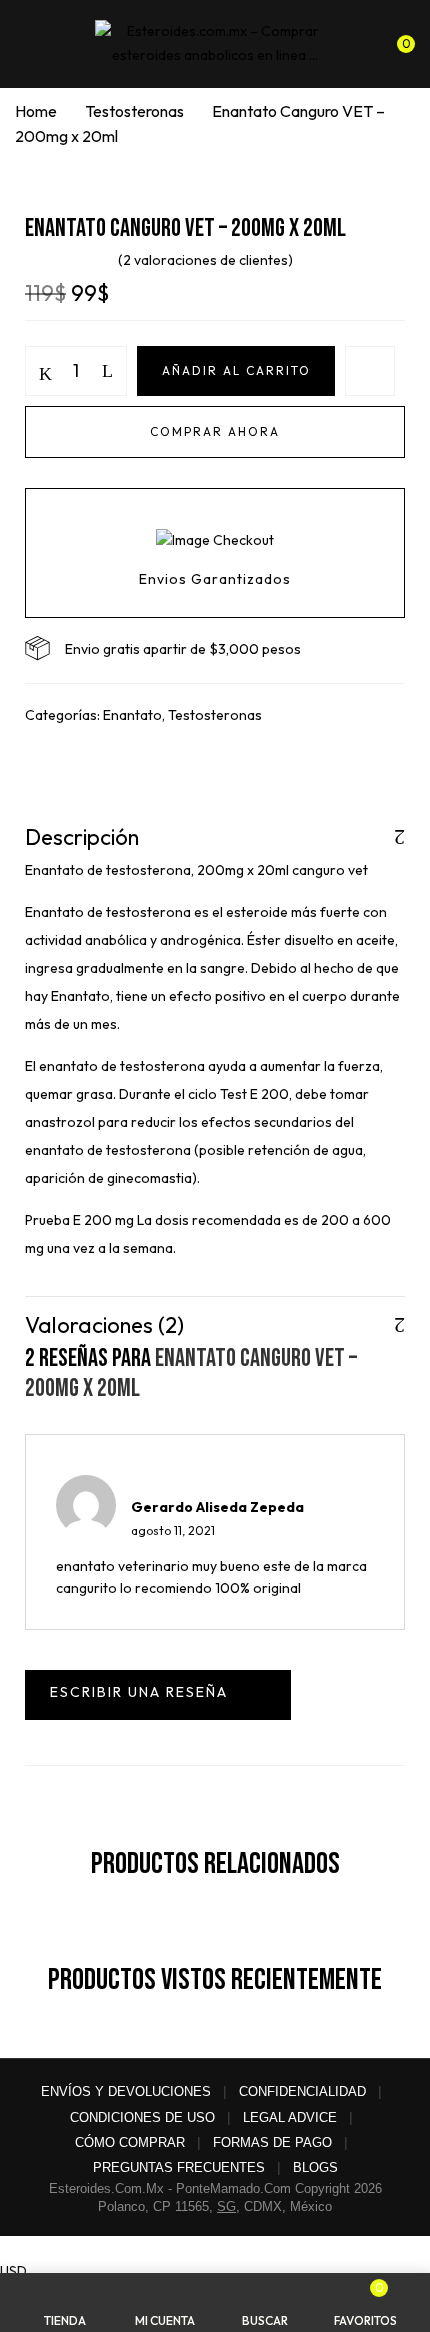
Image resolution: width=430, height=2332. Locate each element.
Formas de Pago (272, 2142)
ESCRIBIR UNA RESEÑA (158, 1695)
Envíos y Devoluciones (126, 2091)
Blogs (315, 2167)
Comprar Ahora (215, 431)
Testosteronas (134, 111)
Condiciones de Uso (142, 2117)
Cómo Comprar (130, 2142)
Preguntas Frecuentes (179, 2167)
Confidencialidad (302, 2091)
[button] (397, 40)
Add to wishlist (370, 371)
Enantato (132, 715)
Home (36, 111)
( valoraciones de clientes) (205, 260)
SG (226, 2206)
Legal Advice (290, 2117)
